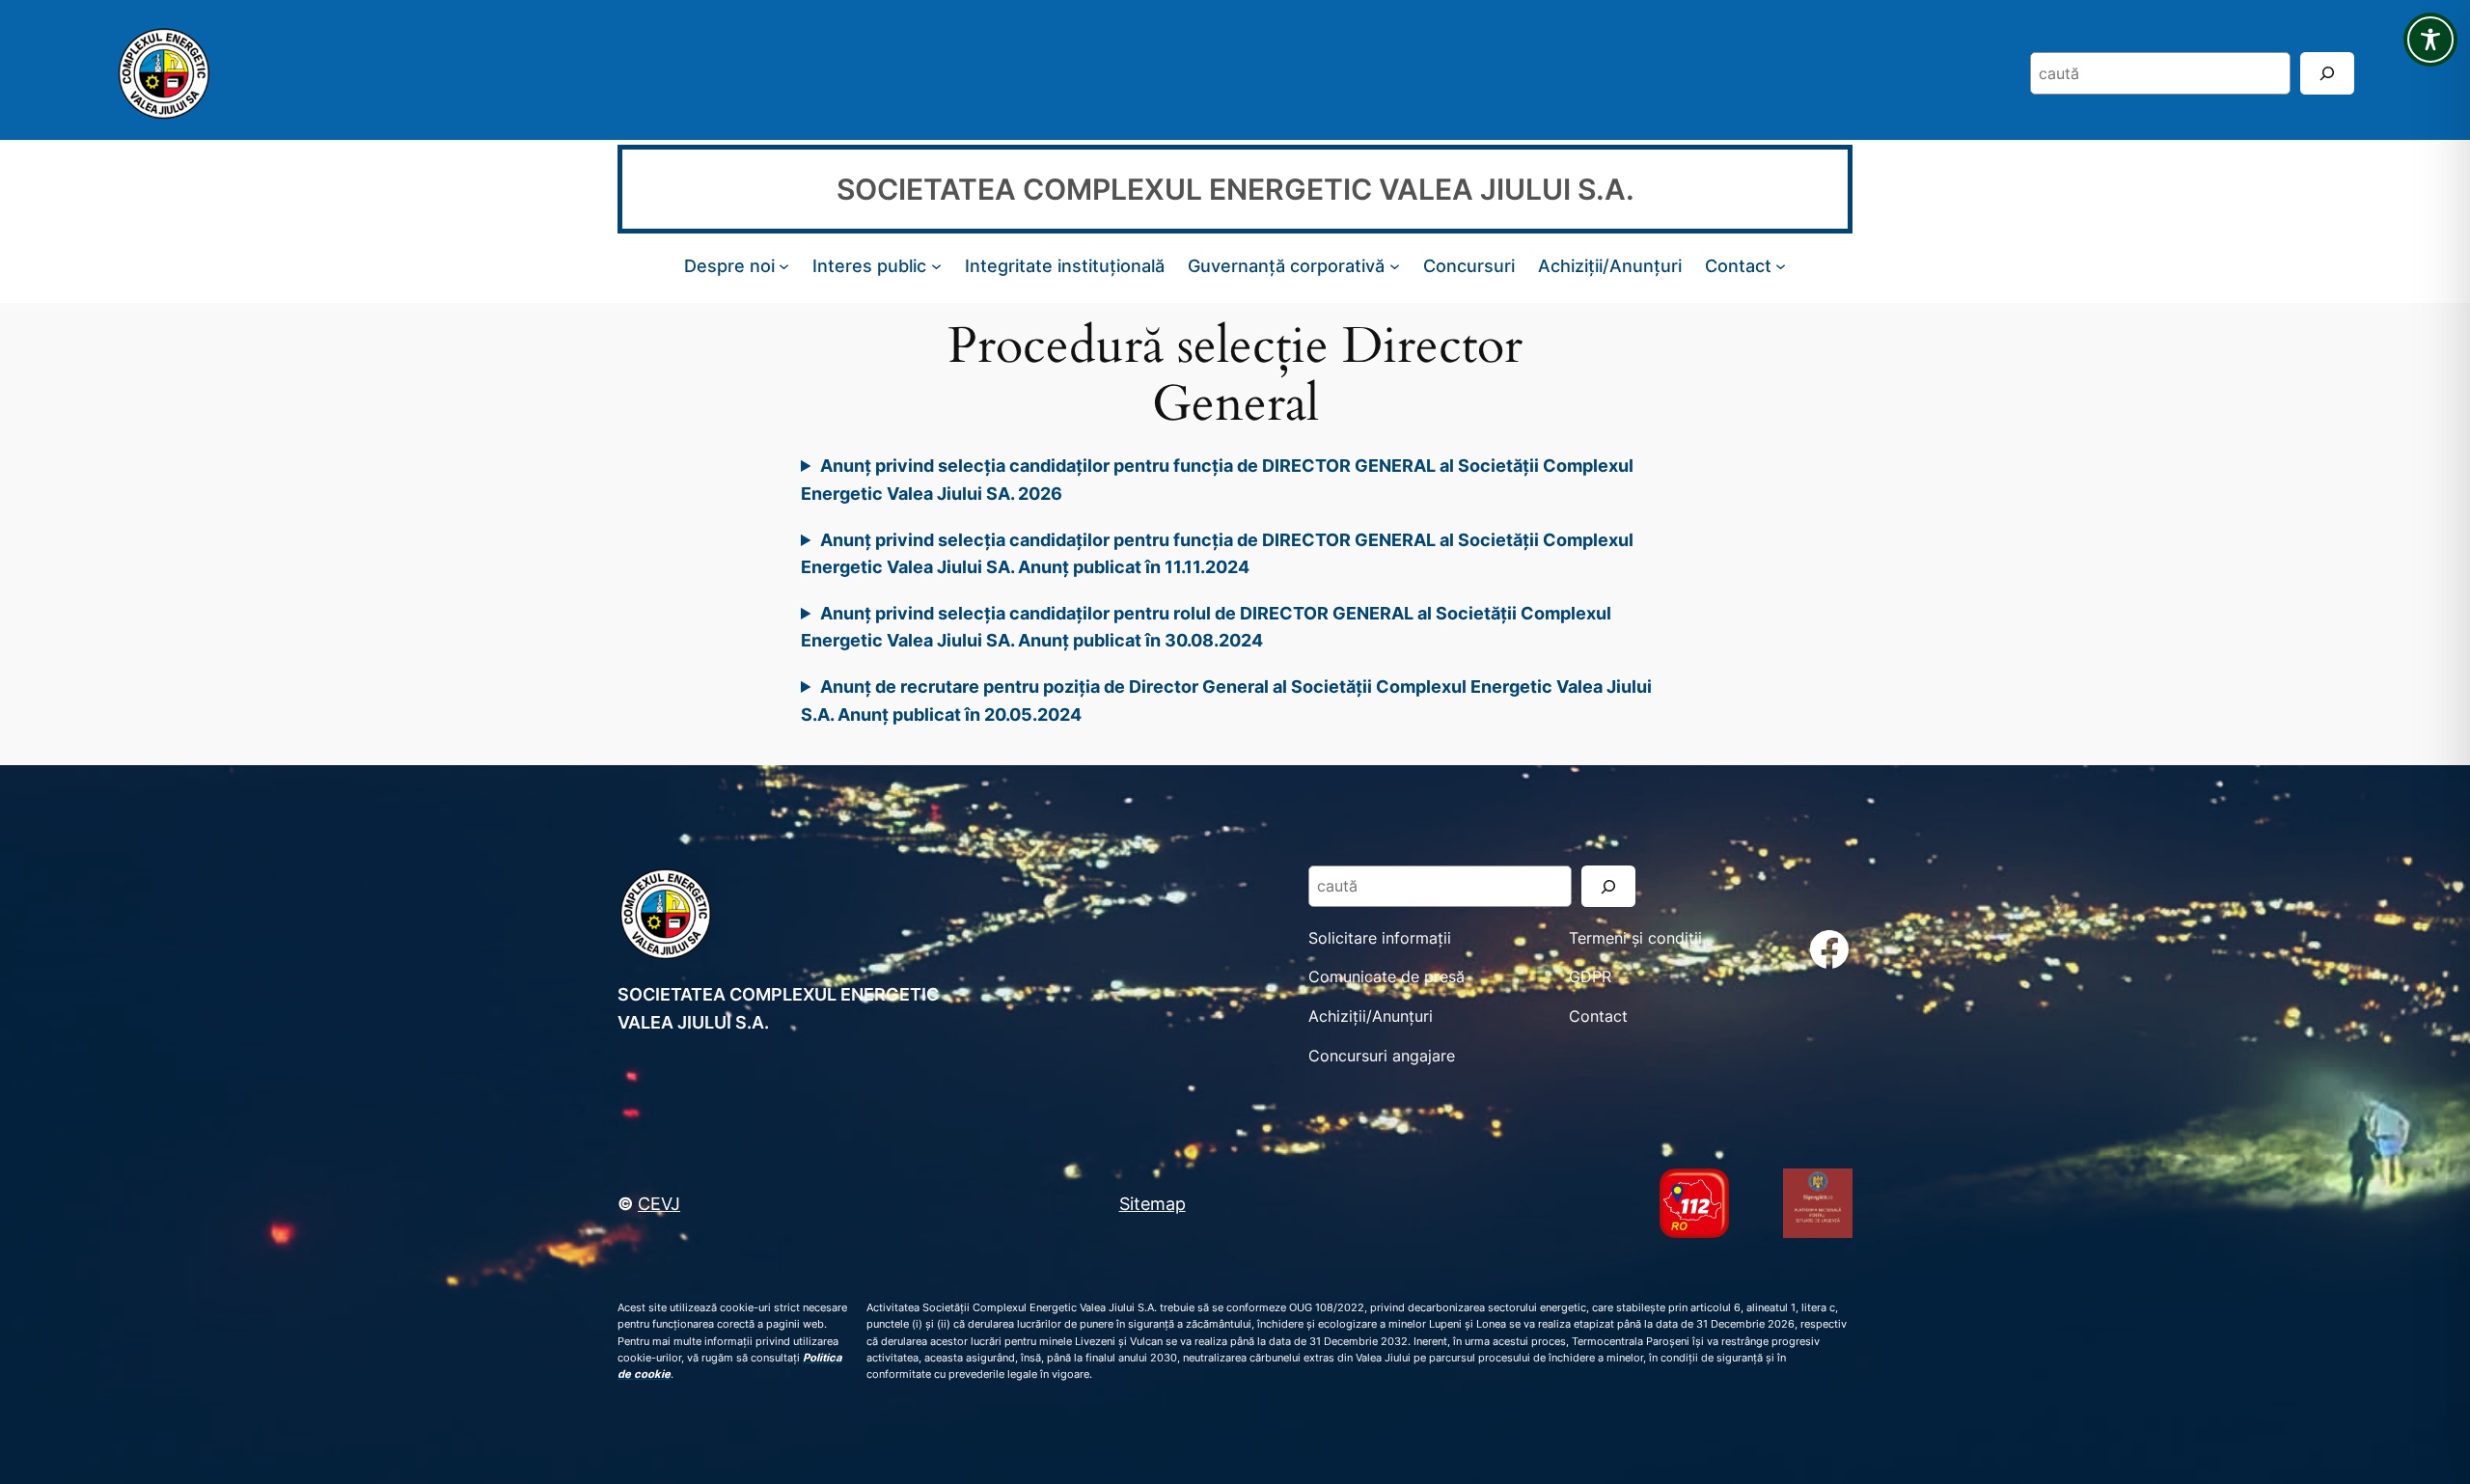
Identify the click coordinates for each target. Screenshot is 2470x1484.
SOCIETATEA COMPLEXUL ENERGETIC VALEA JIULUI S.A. (1235, 189)
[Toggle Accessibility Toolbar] (2430, 40)
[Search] (2327, 73)
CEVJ (659, 1203)
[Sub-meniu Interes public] (936, 266)
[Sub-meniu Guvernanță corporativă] (1395, 266)
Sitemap (1153, 1203)
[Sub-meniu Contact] (1781, 266)
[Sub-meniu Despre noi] (784, 266)
